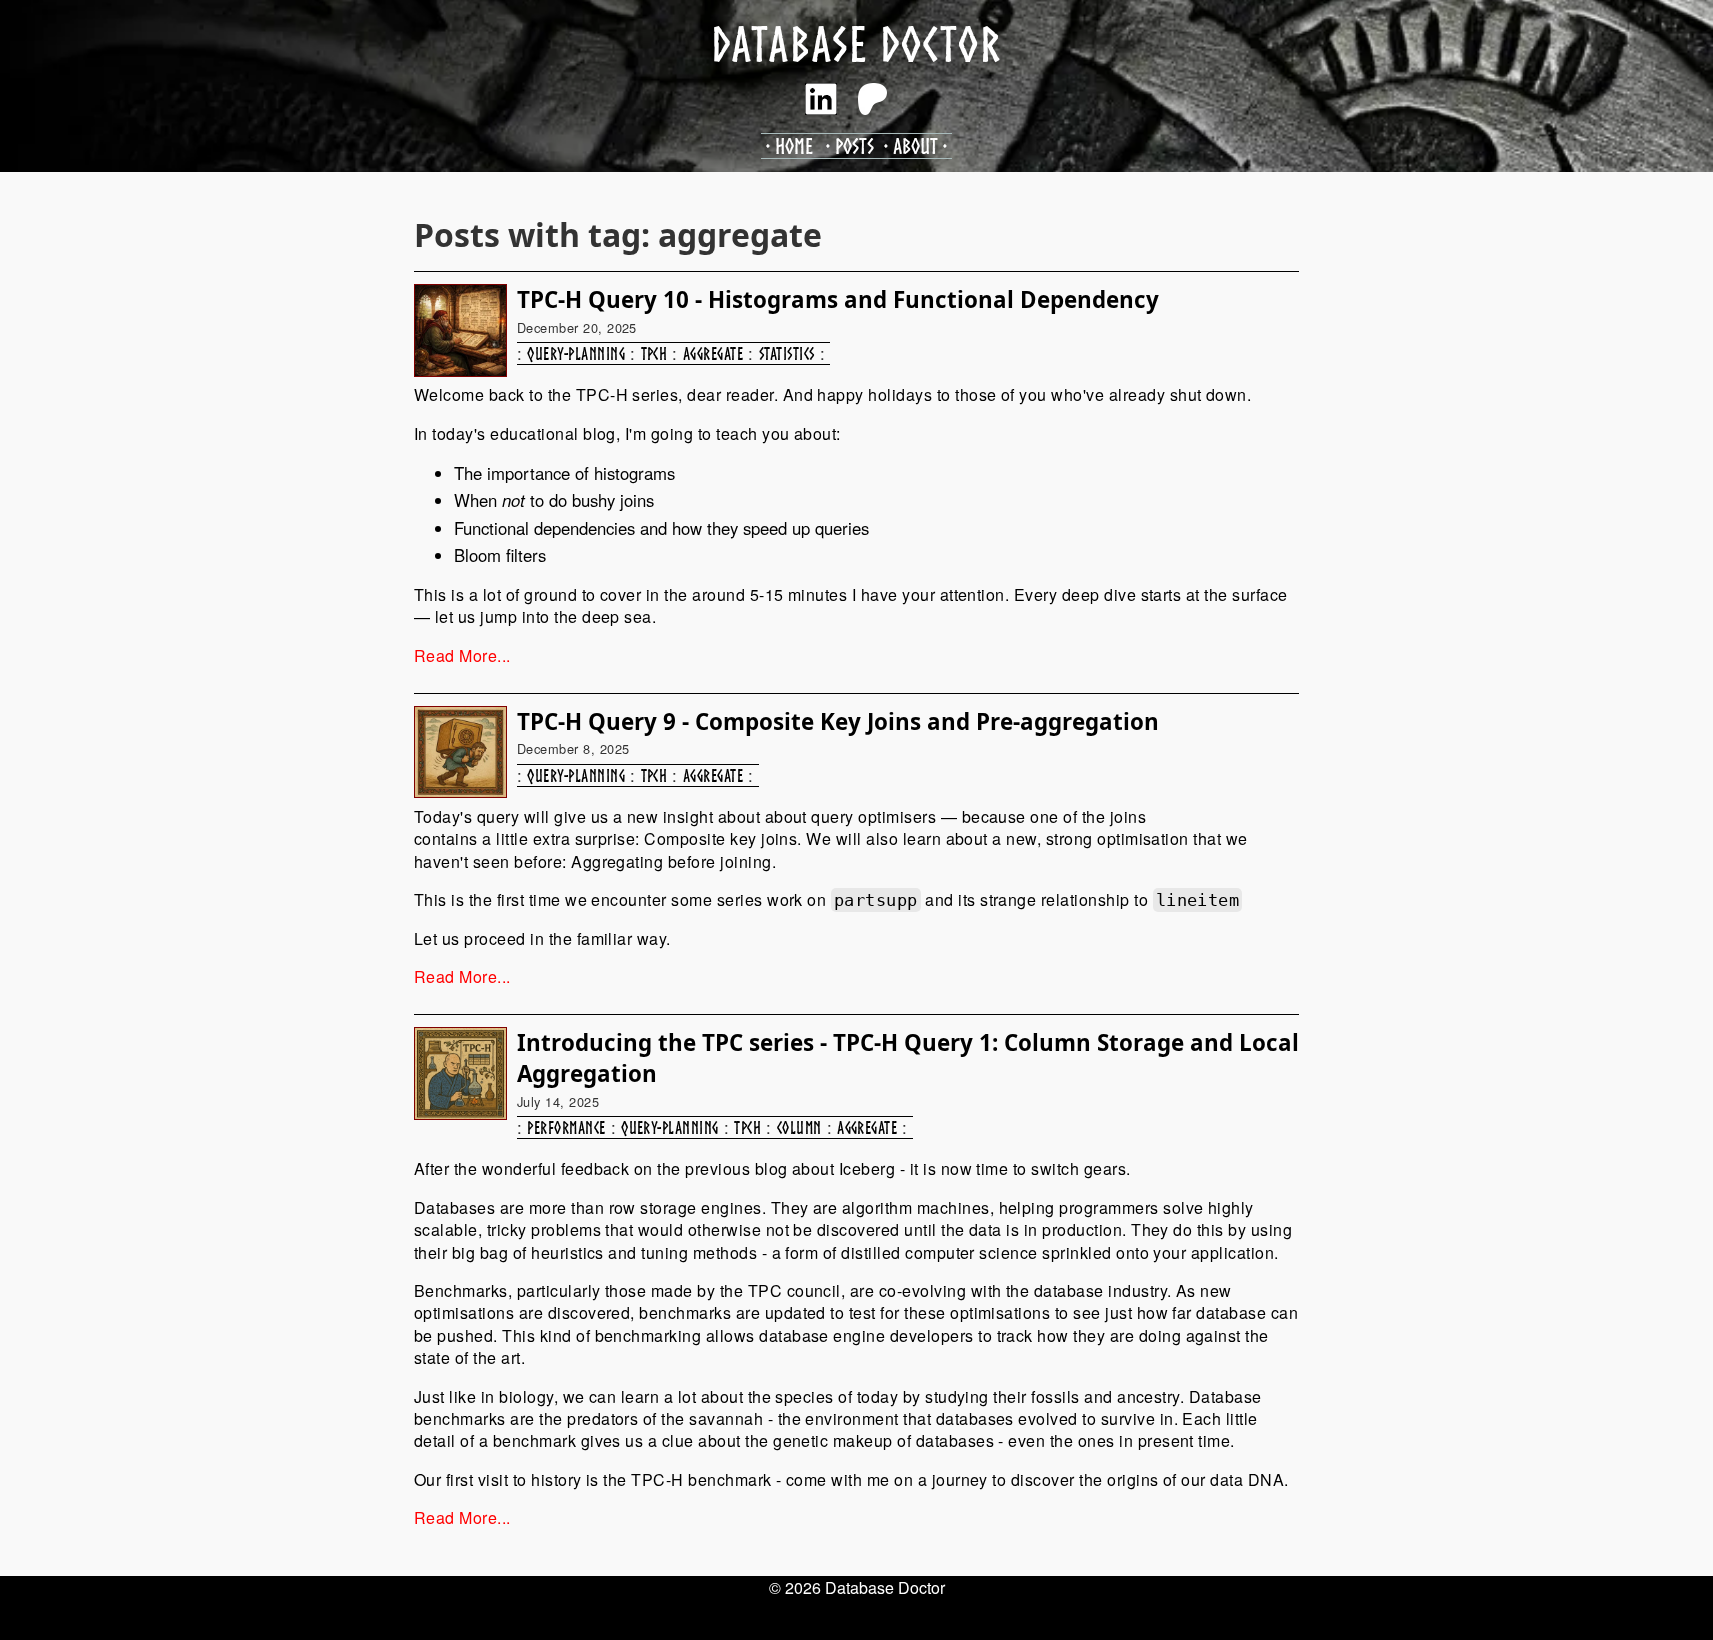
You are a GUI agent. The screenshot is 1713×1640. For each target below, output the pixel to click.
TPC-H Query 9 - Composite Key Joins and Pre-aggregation (838, 721)
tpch (654, 353)
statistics (787, 353)
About (915, 145)
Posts (854, 145)
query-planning (576, 353)
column (799, 1127)
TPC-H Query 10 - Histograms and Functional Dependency (838, 299)
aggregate (713, 353)
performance (566, 1127)
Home (794, 145)
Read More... (462, 655)
